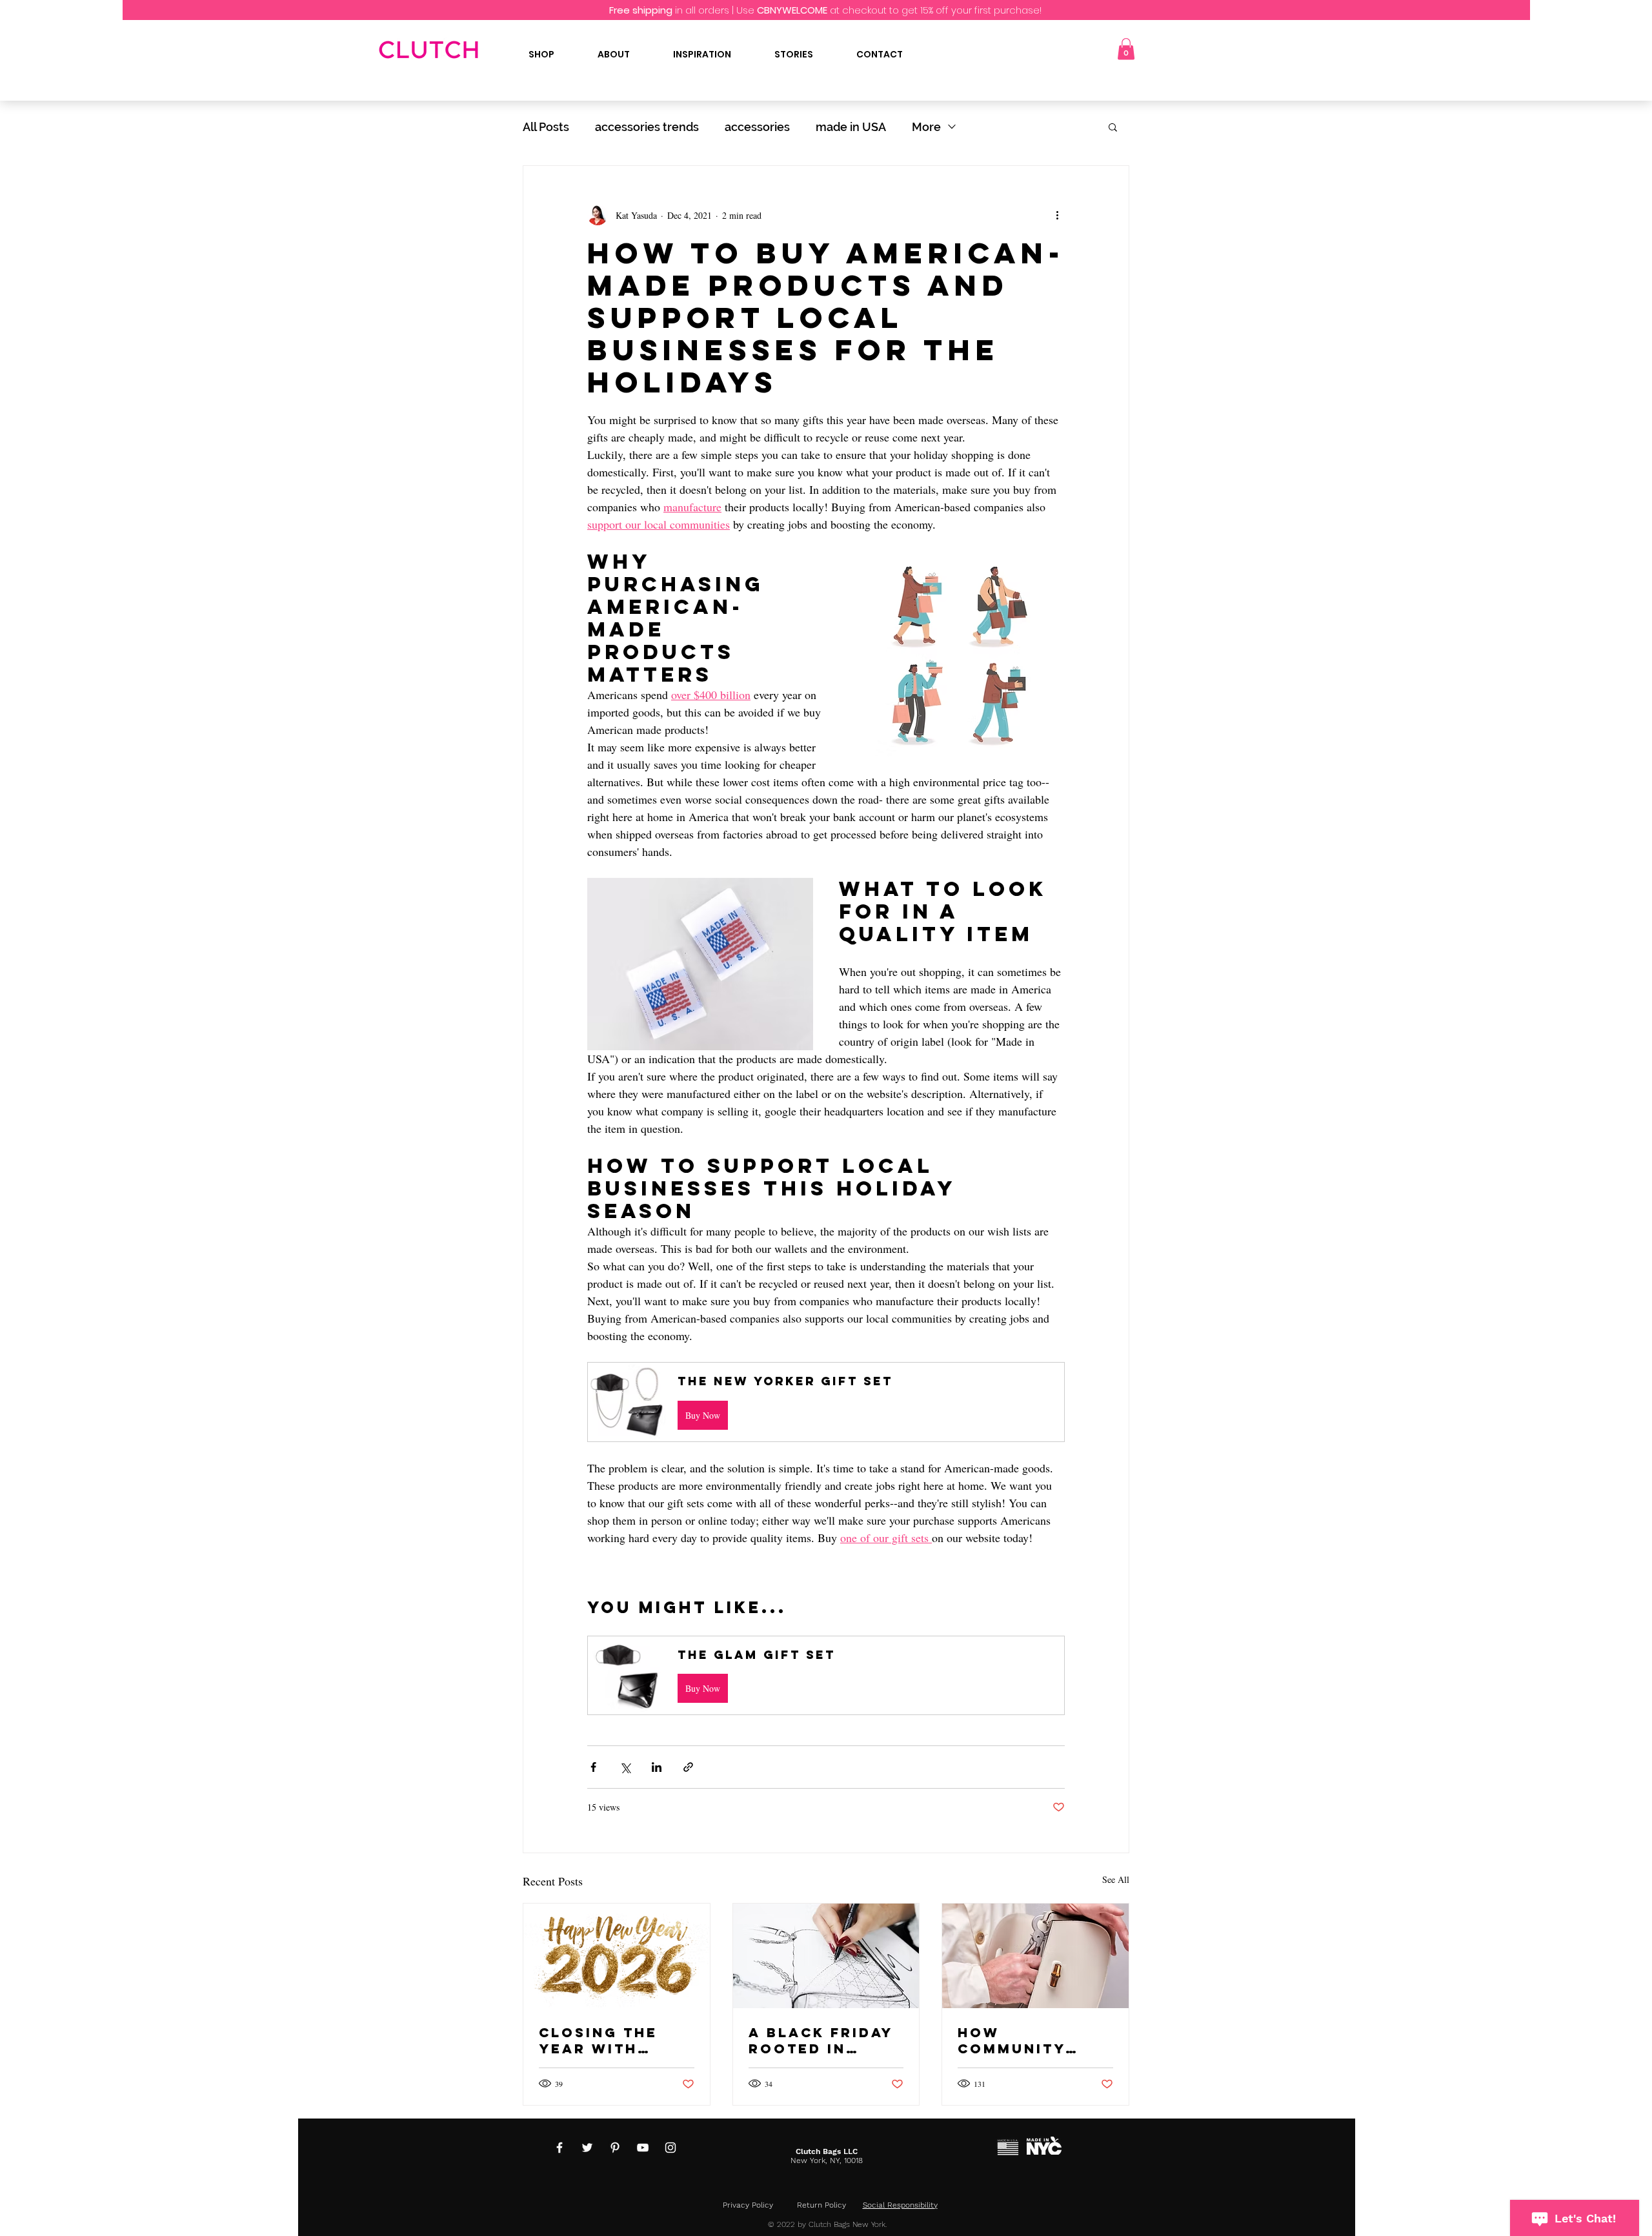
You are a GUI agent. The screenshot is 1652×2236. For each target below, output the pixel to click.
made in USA (851, 127)
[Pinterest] (615, 2148)
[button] (1126, 49)
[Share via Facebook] (593, 1767)
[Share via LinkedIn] (657, 1767)
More (926, 127)
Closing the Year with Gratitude (598, 2040)
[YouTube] (643, 2148)
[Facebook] (559, 2148)
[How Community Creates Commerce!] (1035, 1956)
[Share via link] (688, 1767)
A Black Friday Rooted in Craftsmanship (822, 2040)
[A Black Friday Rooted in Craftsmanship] (826, 1956)
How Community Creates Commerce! (1012, 2040)
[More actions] (1057, 215)
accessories (757, 127)
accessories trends (647, 127)
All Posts (546, 127)
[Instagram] (670, 2148)
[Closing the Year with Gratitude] (617, 1956)
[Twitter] (587, 2148)
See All (1116, 1879)
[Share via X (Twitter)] (625, 1767)
